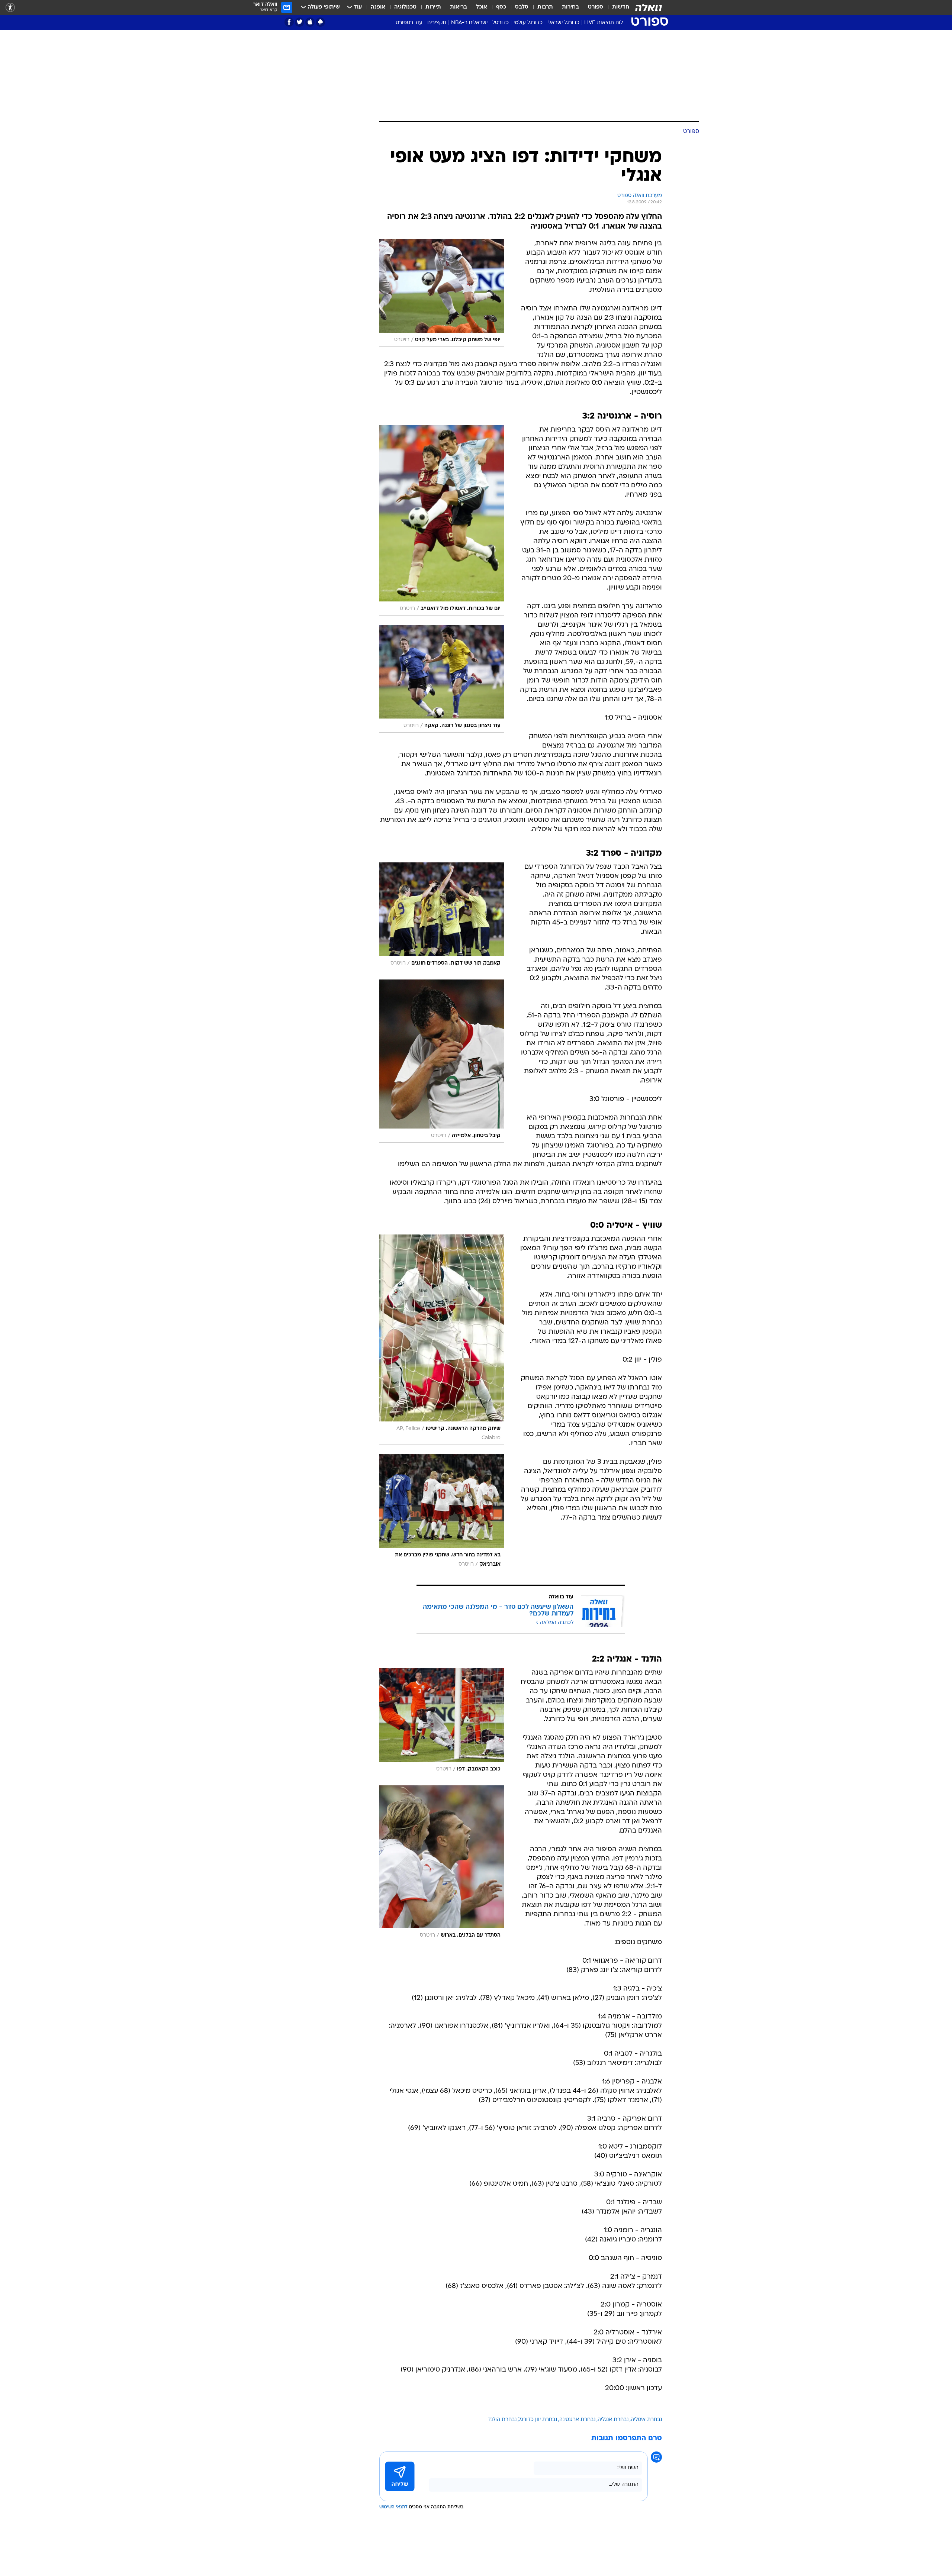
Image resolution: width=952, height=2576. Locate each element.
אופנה (378, 7)
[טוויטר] (300, 22)
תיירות (433, 7)
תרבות (545, 7)
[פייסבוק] (289, 22)
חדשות (621, 7)
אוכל (482, 7)
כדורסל (501, 23)
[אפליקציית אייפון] (310, 22)
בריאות (459, 7)
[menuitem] (616, 7)
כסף (501, 7)
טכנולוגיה (405, 7)
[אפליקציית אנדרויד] (320, 22)
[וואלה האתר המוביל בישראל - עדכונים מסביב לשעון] (649, 7)
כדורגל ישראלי (563, 23)
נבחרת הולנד (502, 2420)
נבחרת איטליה (646, 2420)
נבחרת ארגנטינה (577, 2420)
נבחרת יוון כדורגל (538, 2420)
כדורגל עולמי (528, 23)
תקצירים (437, 23)
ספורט (596, 7)
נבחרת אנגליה (613, 2420)
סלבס (522, 7)
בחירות (570, 7)
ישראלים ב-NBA (469, 23)
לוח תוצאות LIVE (604, 23)
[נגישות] (10, 8)
